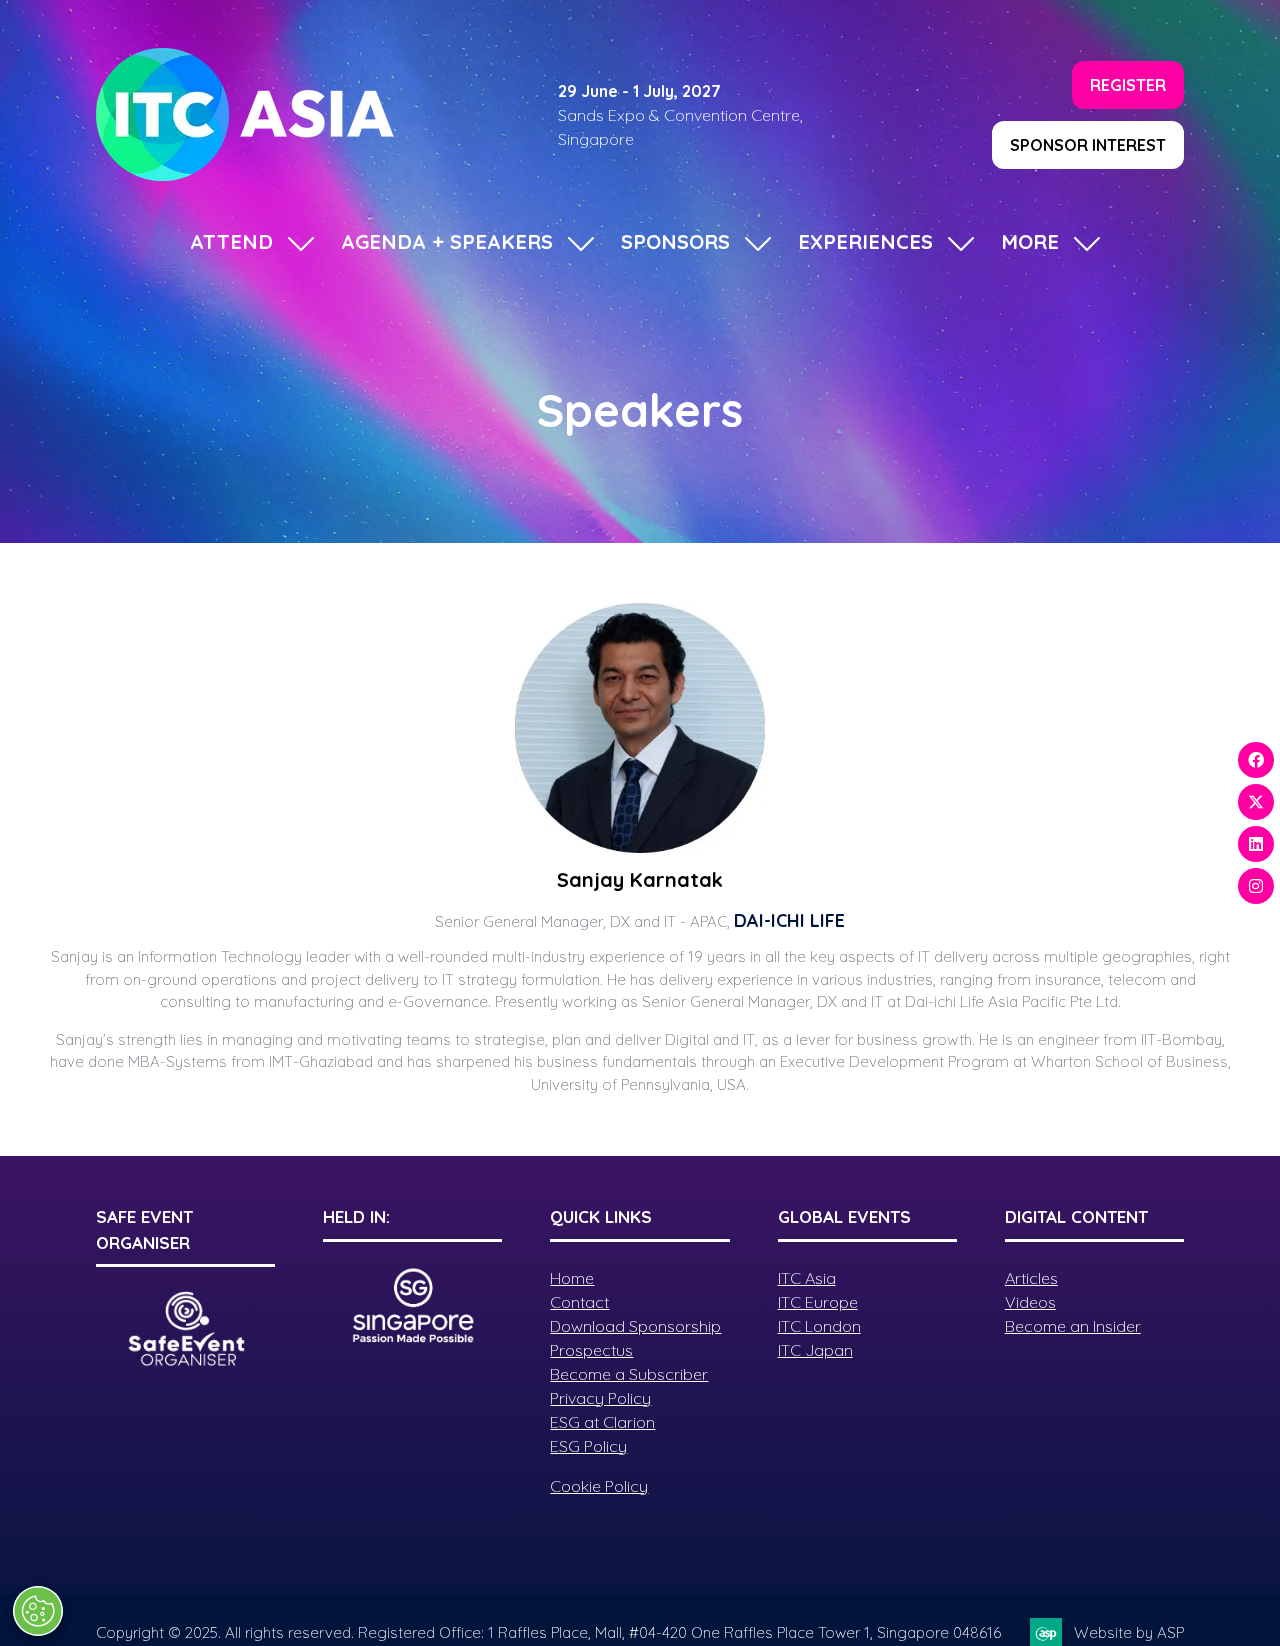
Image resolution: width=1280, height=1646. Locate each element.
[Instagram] (1256, 886)
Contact (579, 1302)
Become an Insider (1073, 1326)
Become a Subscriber (629, 1374)
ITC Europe (818, 1302)
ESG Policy (588, 1446)
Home (572, 1278)
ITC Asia (807, 1278)
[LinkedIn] (1256, 844)
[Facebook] (1256, 760)
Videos (1030, 1302)
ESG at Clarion (602, 1422)
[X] (1256, 802)
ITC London (819, 1326)
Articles (1031, 1278)
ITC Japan (815, 1350)
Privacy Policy (600, 1398)
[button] (1128, 85)
